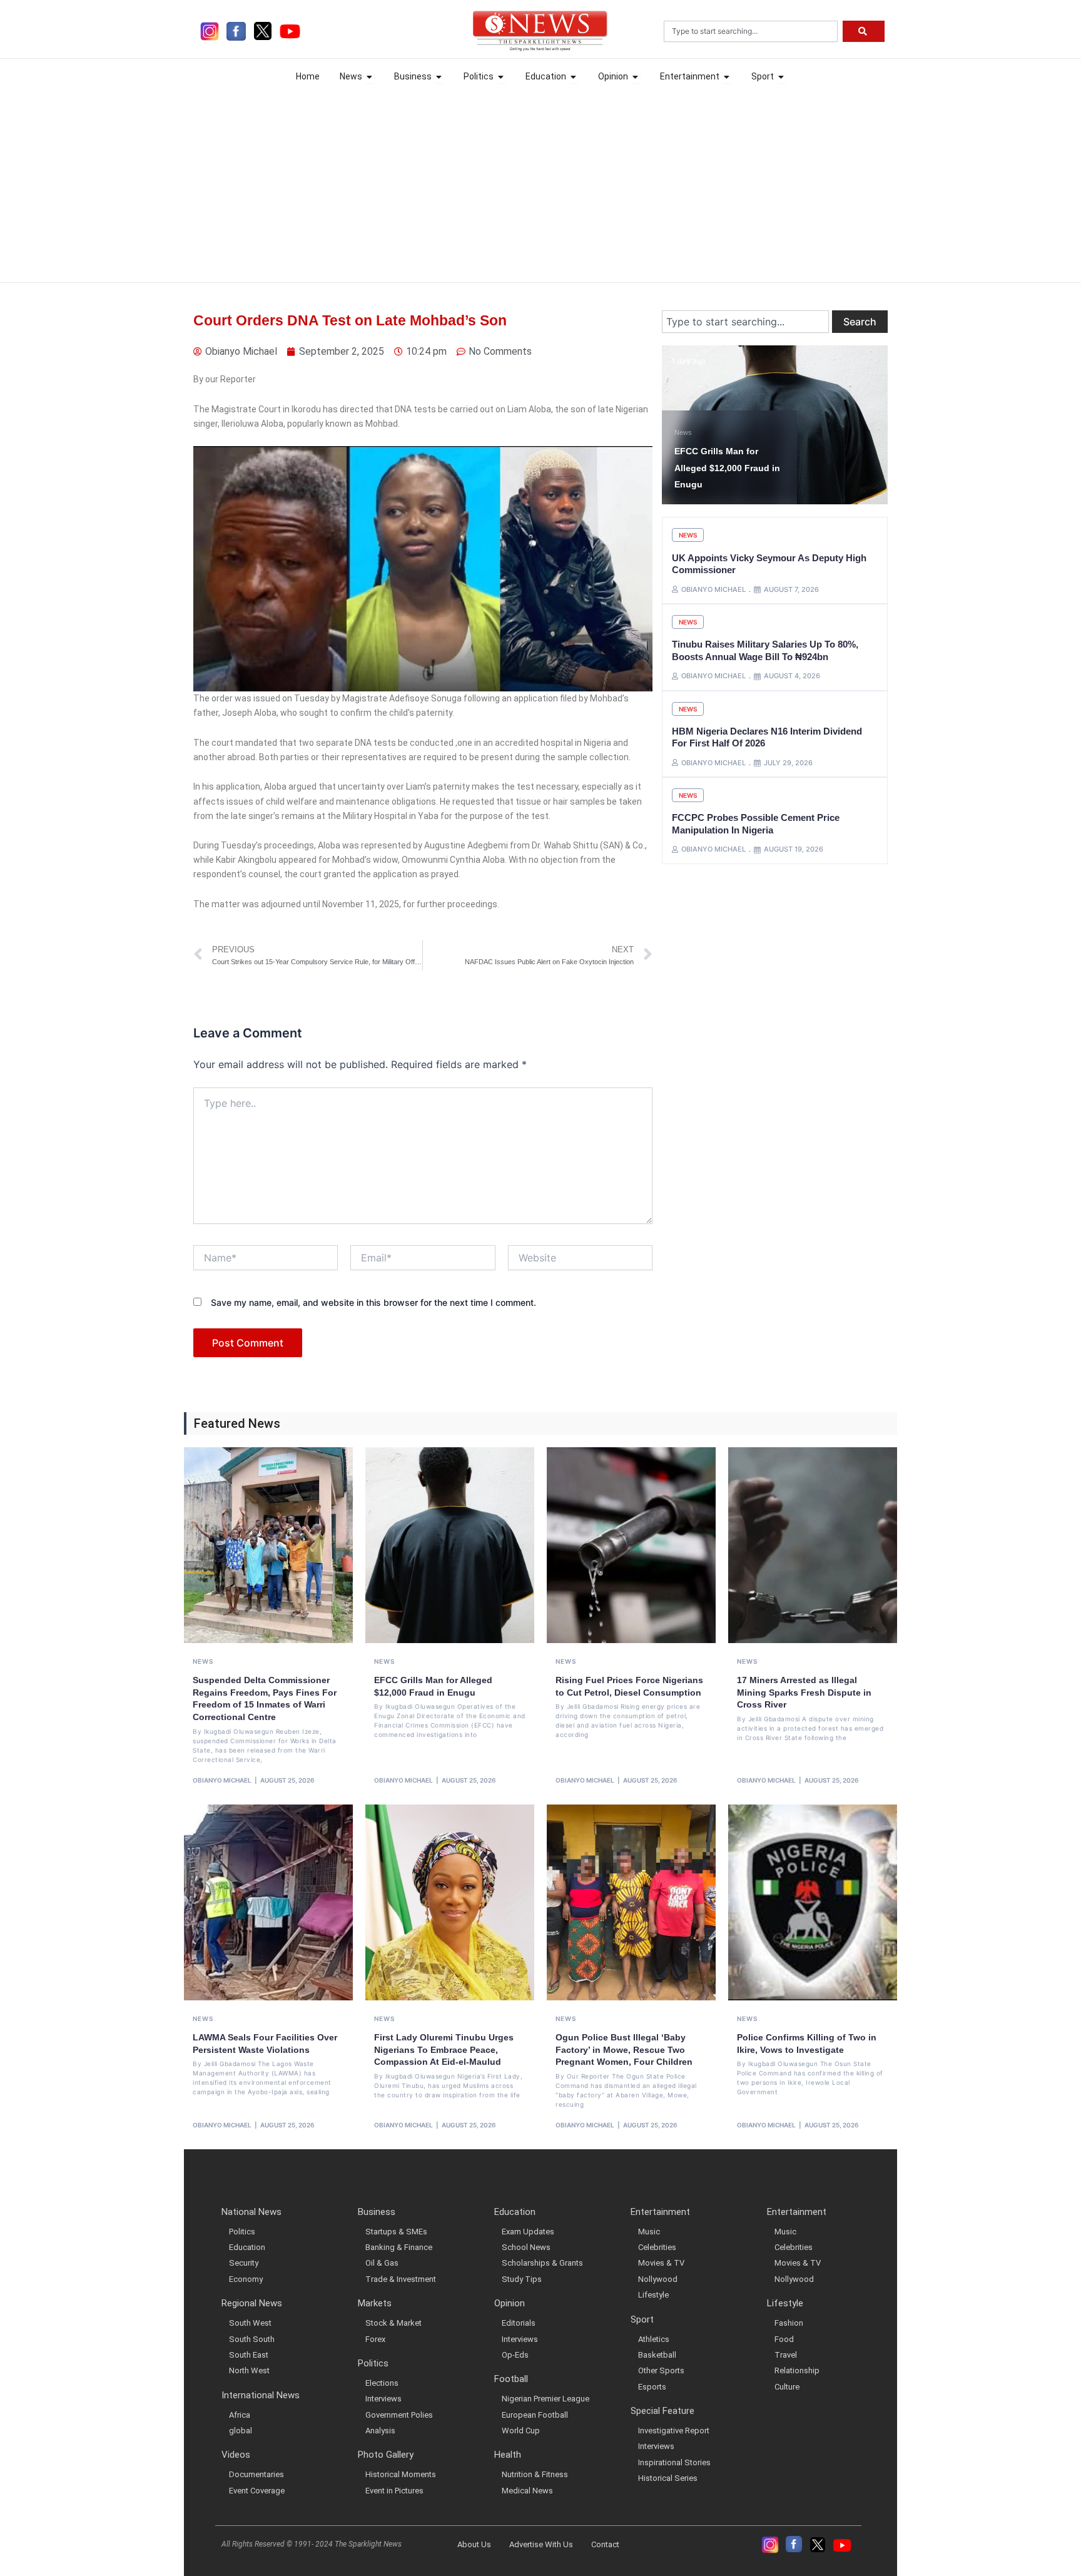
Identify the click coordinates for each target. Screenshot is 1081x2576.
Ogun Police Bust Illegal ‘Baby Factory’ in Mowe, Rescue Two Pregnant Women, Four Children (624, 2049)
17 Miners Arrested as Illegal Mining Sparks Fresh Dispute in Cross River (804, 1692)
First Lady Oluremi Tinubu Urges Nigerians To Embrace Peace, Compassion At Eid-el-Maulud (444, 2049)
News (683, 416)
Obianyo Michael (222, 1780)
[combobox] (751, 31)
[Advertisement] (540, 182)
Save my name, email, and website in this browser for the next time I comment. (373, 1302)
